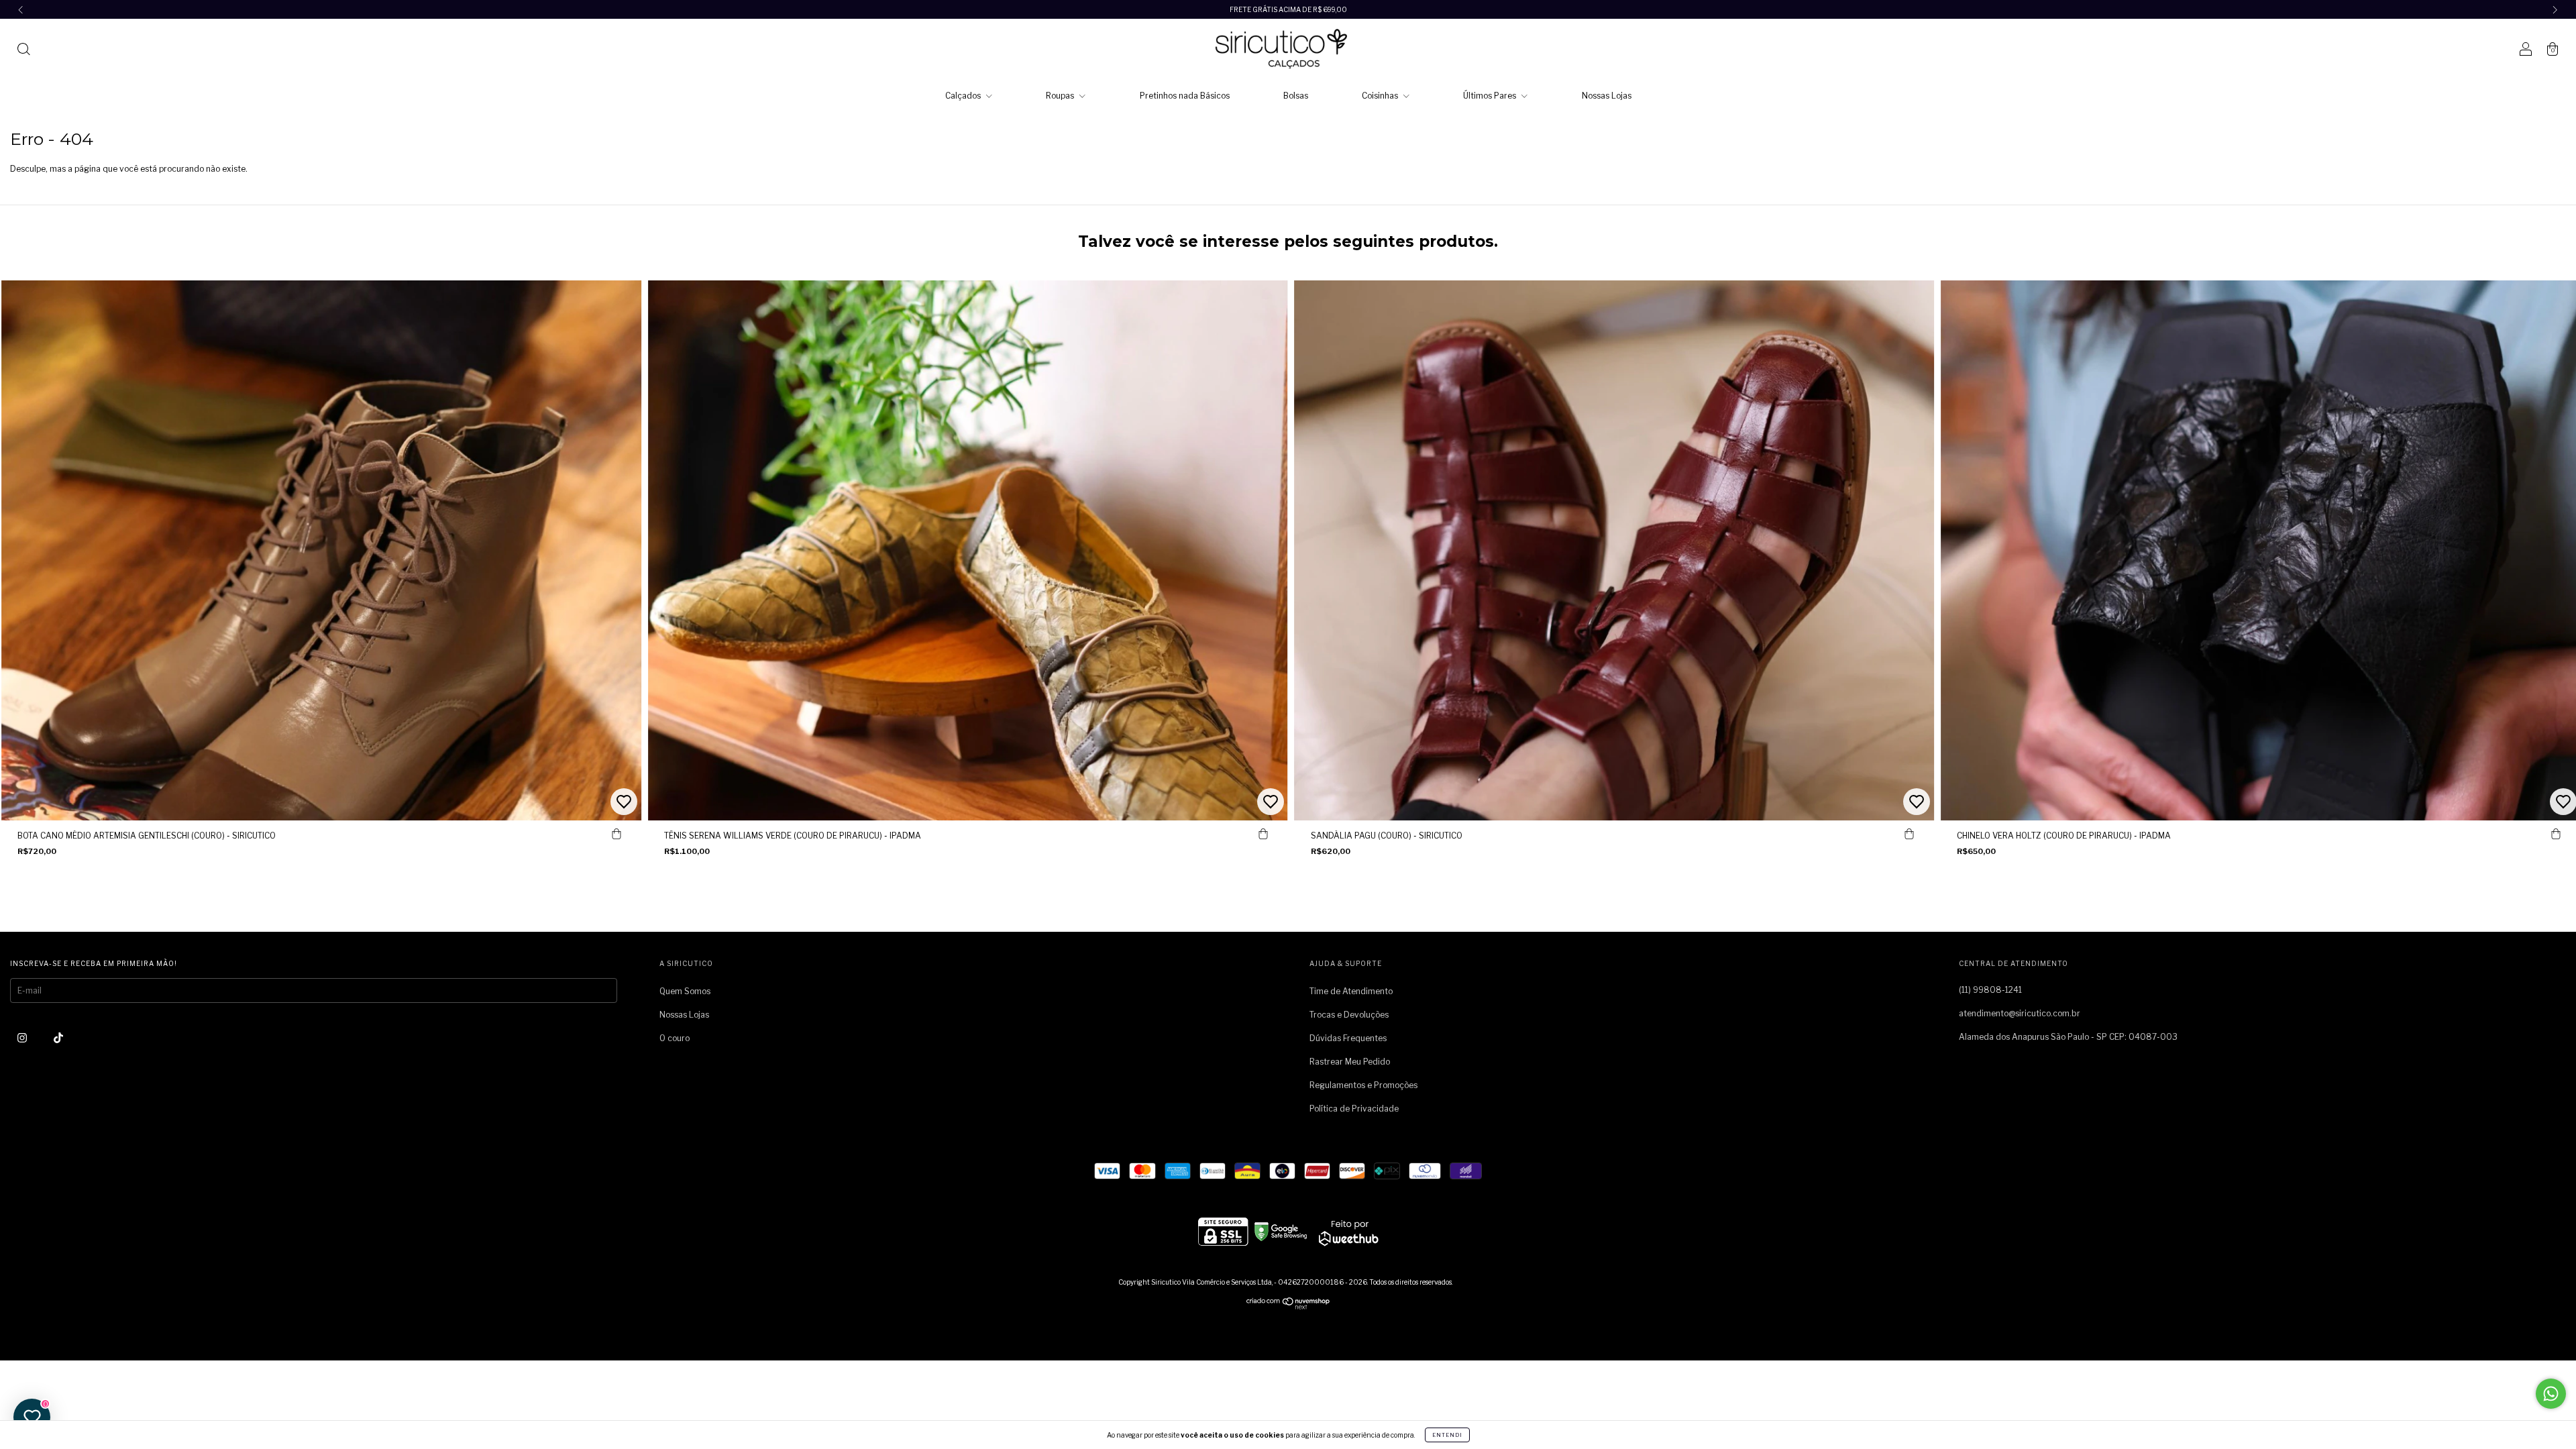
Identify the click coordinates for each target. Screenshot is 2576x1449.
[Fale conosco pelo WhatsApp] (2551, 1394)
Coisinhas (1381, 96)
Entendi (1447, 1435)
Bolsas (1296, 96)
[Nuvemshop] (1288, 1306)
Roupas (1061, 96)
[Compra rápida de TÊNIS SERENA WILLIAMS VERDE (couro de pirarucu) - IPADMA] (1263, 834)
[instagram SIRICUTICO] (23, 1037)
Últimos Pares (1491, 96)
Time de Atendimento (1351, 991)
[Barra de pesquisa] (23, 51)
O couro (675, 1038)
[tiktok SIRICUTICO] (58, 1037)
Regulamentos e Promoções (1363, 1085)
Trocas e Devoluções (1349, 1015)
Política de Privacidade (1354, 1109)
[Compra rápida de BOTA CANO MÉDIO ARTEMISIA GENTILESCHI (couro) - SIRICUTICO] (616, 834)
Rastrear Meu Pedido (1350, 1062)
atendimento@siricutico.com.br (2020, 1013)
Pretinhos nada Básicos (1185, 96)
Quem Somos (685, 991)
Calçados (964, 96)
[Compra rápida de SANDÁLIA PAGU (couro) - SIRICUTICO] (1909, 834)
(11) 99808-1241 (1990, 990)
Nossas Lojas (1607, 96)
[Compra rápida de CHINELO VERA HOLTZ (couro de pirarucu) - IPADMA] (2556, 834)
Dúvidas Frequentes (1348, 1038)
